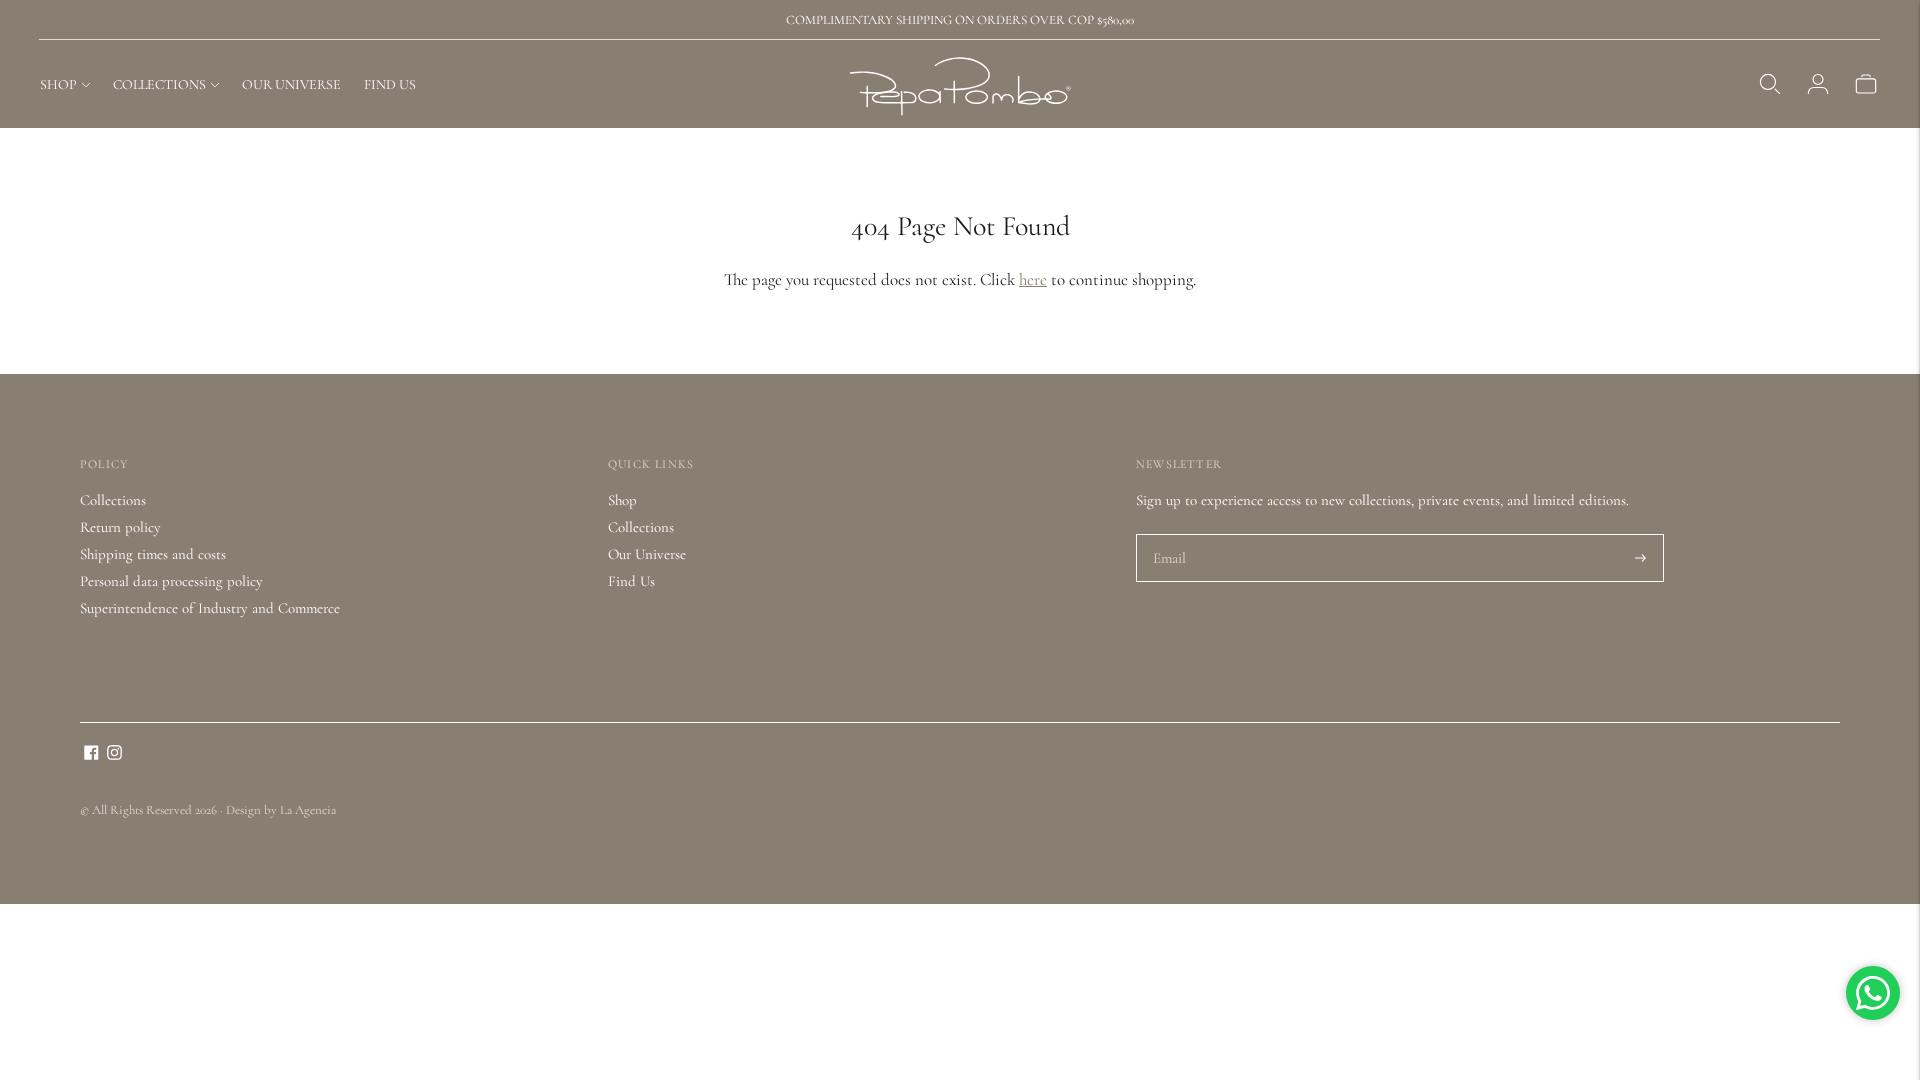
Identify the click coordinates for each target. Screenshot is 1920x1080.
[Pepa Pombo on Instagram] (114, 755)
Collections (113, 500)
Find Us (631, 581)
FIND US (390, 84)
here (1033, 279)
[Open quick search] (1770, 84)
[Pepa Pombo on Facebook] (91, 755)
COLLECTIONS (159, 84)
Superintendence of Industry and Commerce (210, 608)
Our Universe (647, 554)
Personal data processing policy (171, 581)
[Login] (1818, 84)
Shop (622, 500)
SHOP (58, 84)
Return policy (120, 527)
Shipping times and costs (153, 554)
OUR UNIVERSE (291, 84)
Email (1170, 535)
